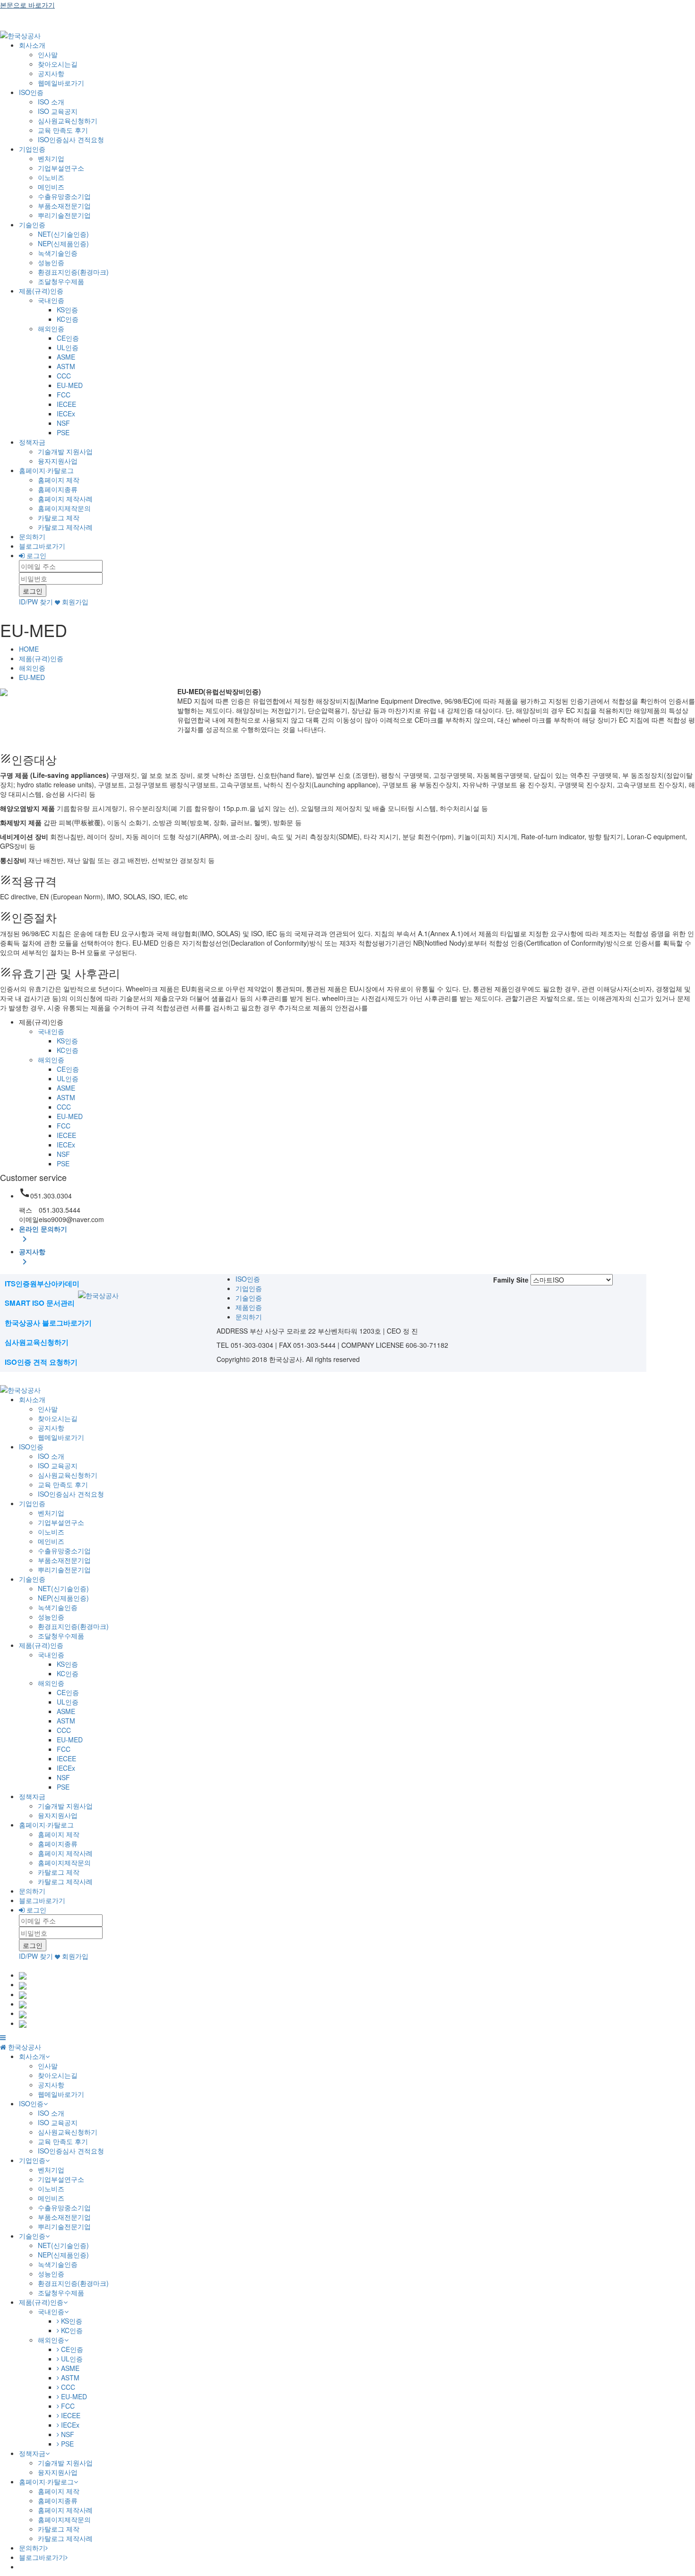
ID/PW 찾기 (36, 602)
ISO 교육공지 (58, 111)
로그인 (35, 555)
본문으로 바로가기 (27, 5)
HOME (29, 649)
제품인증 (249, 1307)
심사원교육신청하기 (68, 121)
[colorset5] (23, 2013)
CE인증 (68, 338)
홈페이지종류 (58, 489)
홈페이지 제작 (59, 480)
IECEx (66, 414)
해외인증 (51, 328)
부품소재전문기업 (64, 206)
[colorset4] (23, 2004)
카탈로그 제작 (59, 517)
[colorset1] (23, 1975)
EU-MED (70, 385)
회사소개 (32, 45)
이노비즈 (51, 177)
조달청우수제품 (61, 281)
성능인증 (51, 262)
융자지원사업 (58, 461)
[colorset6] (23, 2023)
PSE (63, 432)
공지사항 (51, 73)
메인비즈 (51, 187)
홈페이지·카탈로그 (46, 470)
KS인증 (67, 310)
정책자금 (32, 442)
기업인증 (32, 149)
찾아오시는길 (58, 64)
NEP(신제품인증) (63, 243)
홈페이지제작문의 (64, 508)
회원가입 (74, 602)
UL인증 (68, 347)
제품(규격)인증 (41, 291)
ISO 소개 (51, 102)
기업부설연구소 (61, 168)
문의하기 (32, 536)
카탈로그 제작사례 (65, 527)
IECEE (66, 404)
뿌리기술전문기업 (64, 215)
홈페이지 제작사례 (65, 499)
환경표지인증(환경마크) (73, 272)
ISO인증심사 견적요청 (71, 139)
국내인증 (51, 300)
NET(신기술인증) (63, 234)
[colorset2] (23, 1984)
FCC (64, 395)
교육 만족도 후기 (63, 130)
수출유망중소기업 (64, 196)
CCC (64, 376)
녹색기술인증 (58, 253)
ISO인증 (31, 92)
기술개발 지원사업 (65, 451)
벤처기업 (51, 158)
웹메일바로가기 (61, 83)
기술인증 (32, 224)
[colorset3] (23, 1994)
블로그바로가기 (42, 546)
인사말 (48, 54)
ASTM (66, 366)
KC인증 (68, 319)
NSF (63, 423)
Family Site (511, 1280)
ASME (66, 357)
